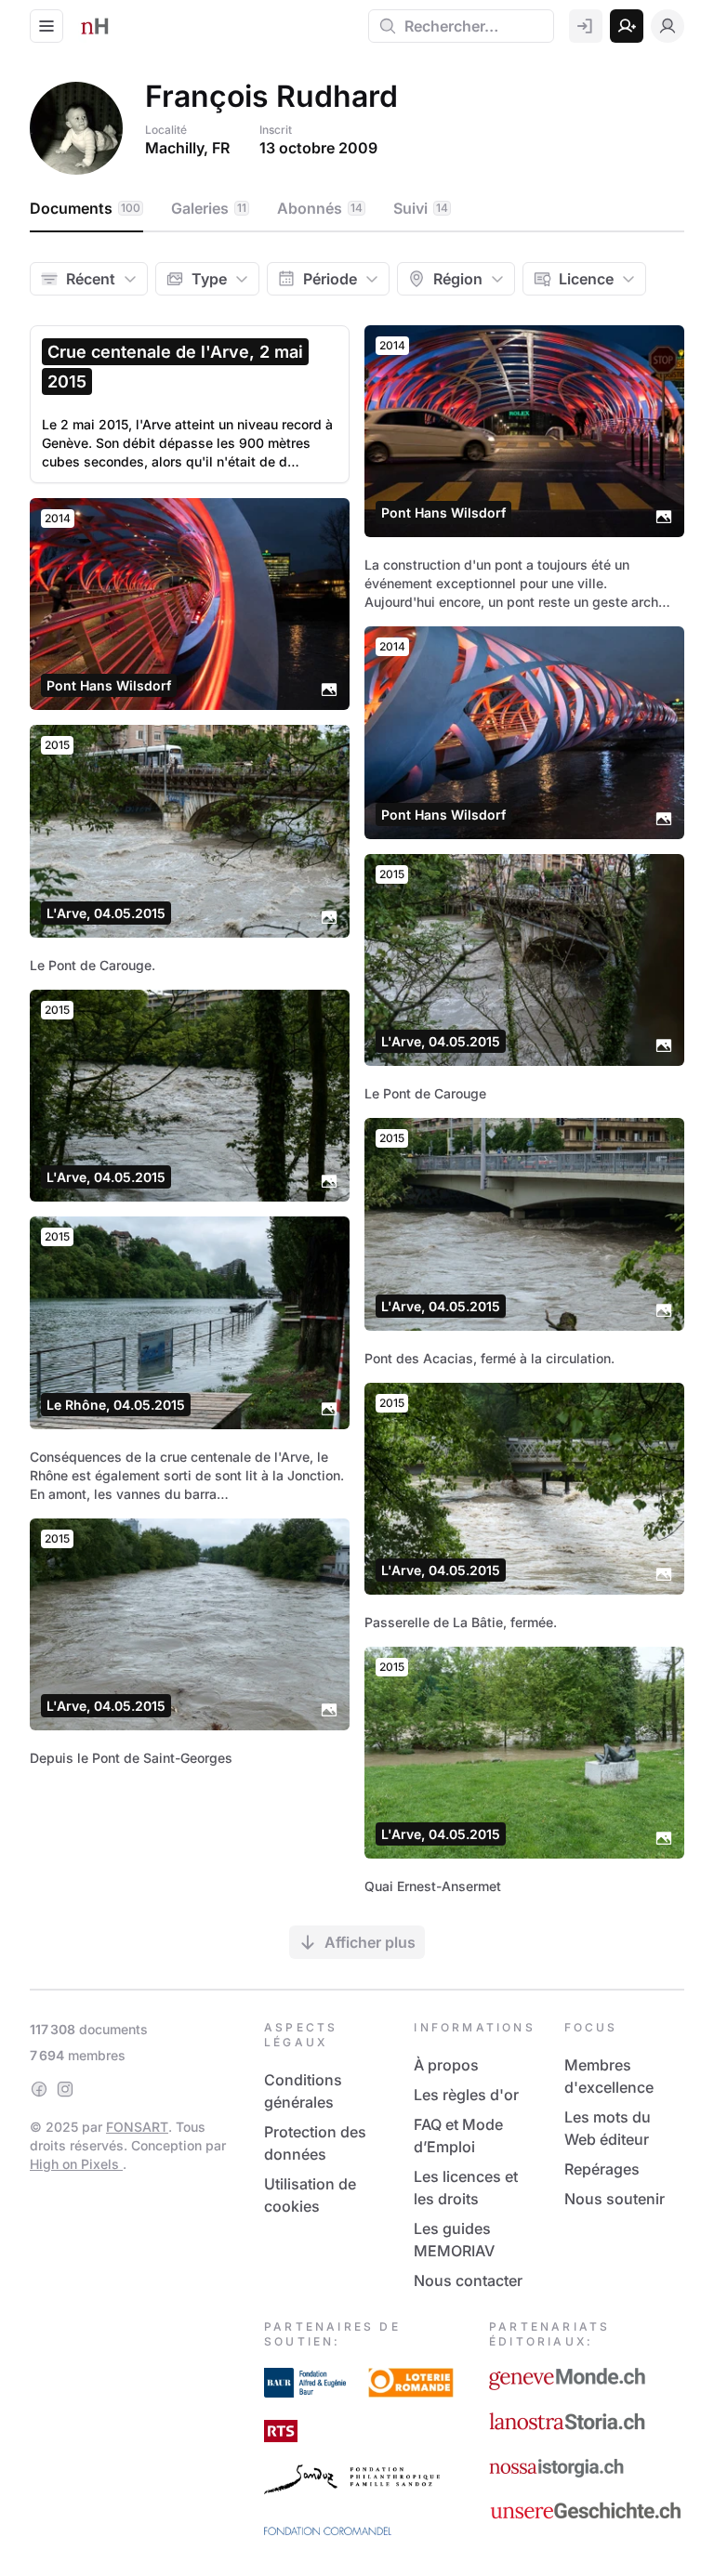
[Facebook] (39, 2089)
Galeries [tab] (209, 208)
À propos (446, 2065)
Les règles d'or (466, 2095)
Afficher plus (370, 1942)
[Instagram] (65, 2089)
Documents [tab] (85, 208)
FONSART (137, 2127)
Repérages (602, 2169)
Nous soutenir (615, 2199)
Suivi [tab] (421, 208)
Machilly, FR (187, 148)
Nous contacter (468, 2280)
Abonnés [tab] (320, 208)
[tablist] (357, 209)
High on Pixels (76, 2164)
